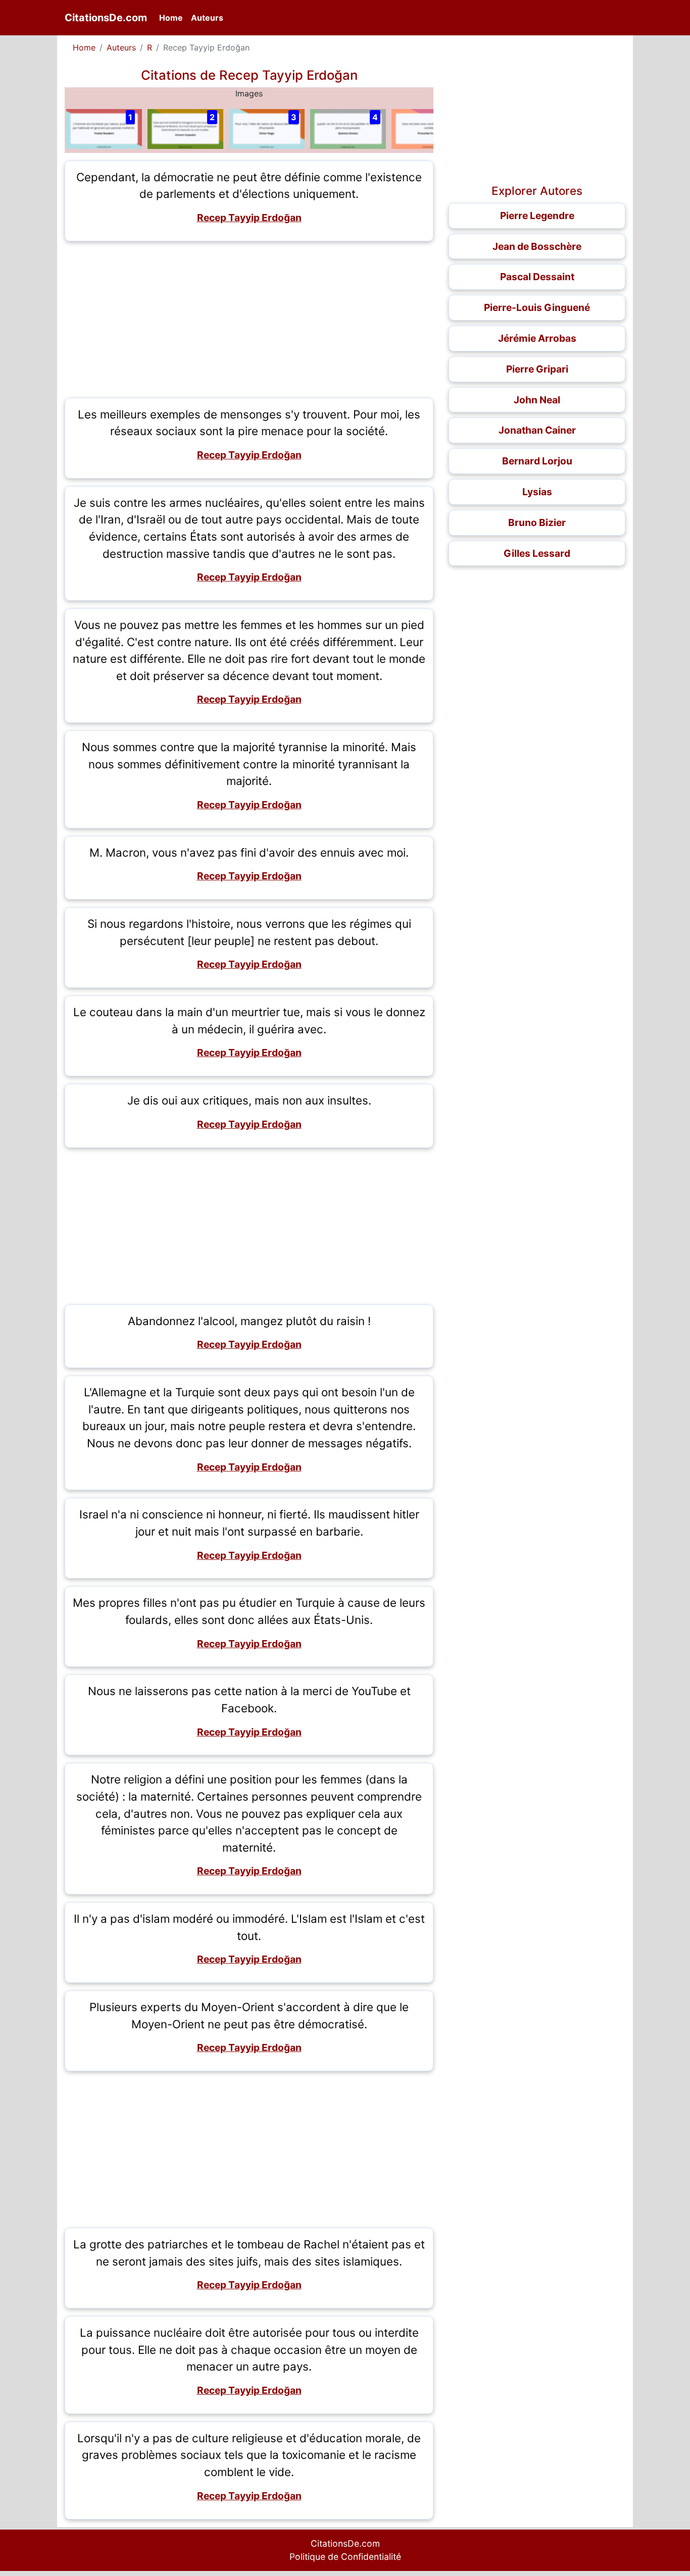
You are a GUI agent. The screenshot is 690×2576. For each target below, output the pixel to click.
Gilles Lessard (537, 553)
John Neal (537, 400)
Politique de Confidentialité (345, 2557)
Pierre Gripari (537, 369)
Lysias (537, 492)
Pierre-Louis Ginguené (537, 307)
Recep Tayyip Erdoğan (249, 218)
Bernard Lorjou (537, 461)
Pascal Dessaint (537, 277)
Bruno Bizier (537, 522)
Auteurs (207, 18)
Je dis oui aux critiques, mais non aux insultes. (249, 1100)
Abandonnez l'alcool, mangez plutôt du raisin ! (249, 1321)
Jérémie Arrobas (537, 338)
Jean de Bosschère (537, 246)
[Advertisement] (249, 320)
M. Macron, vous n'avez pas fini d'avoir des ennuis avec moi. (249, 852)
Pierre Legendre (537, 216)
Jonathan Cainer (537, 430)
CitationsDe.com (106, 18)
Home (173, 17)
